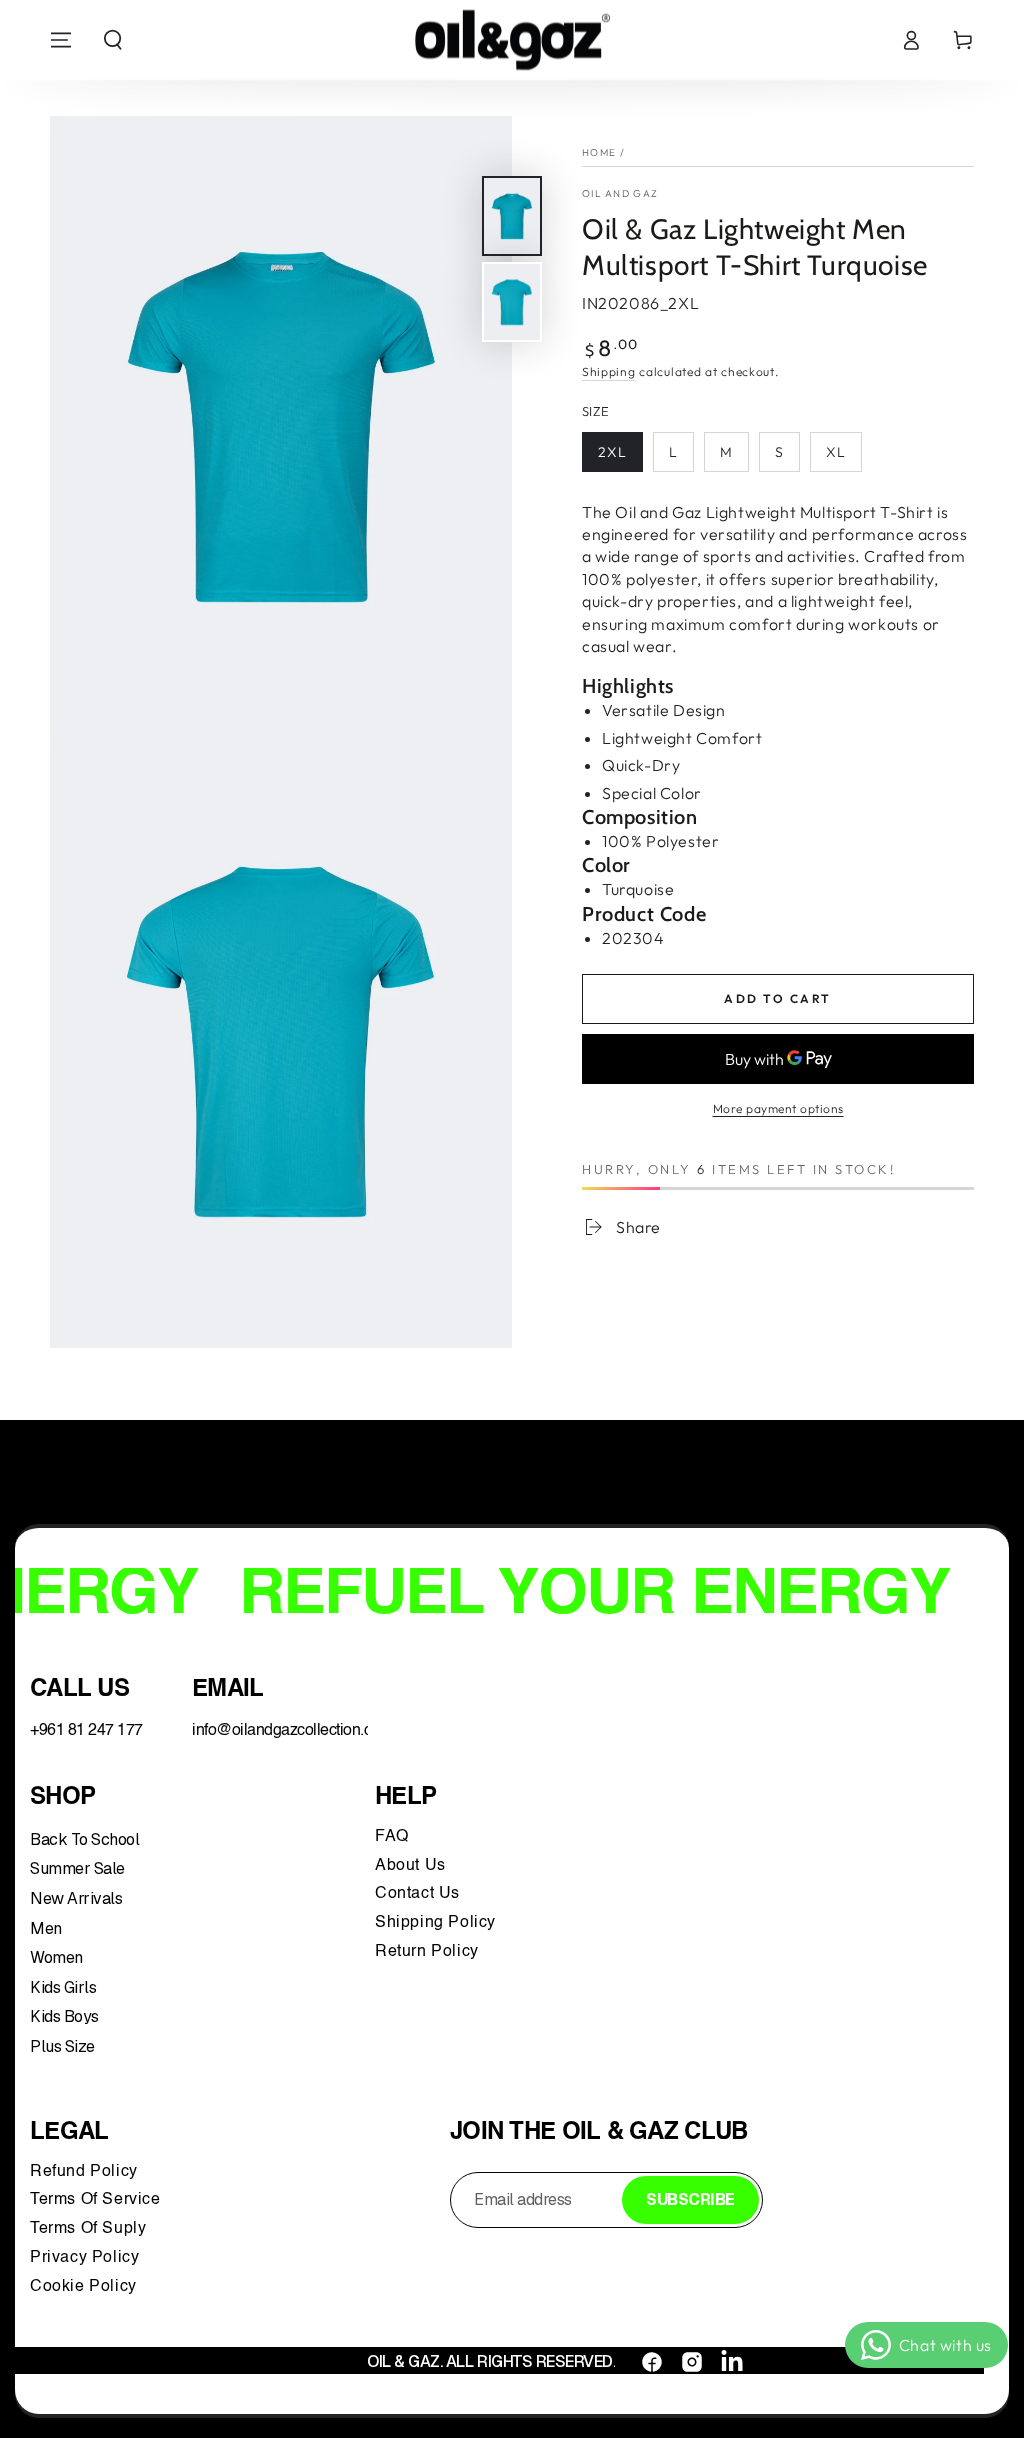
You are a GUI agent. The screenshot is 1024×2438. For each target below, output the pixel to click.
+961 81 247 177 (86, 1731)
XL (836, 452)
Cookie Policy (83, 2287)
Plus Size (62, 2046)
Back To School (84, 1839)
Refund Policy (88, 2172)
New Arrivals (76, 1898)
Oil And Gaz (620, 193)
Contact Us (420, 1894)
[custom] (652, 2362)
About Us (410, 1866)
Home (599, 152)
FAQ (394, 1837)
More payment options (778, 1108)
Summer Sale (77, 1868)
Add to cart (777, 998)
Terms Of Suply (90, 2229)
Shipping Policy (438, 1923)
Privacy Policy (84, 2258)
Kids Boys (64, 2016)
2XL (612, 452)
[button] (113, 40)
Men (46, 1928)
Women (56, 1957)
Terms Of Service (95, 2200)
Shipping (609, 371)
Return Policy (427, 1952)
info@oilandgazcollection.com (292, 1731)
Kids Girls (63, 1987)
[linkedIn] (732, 2362)
